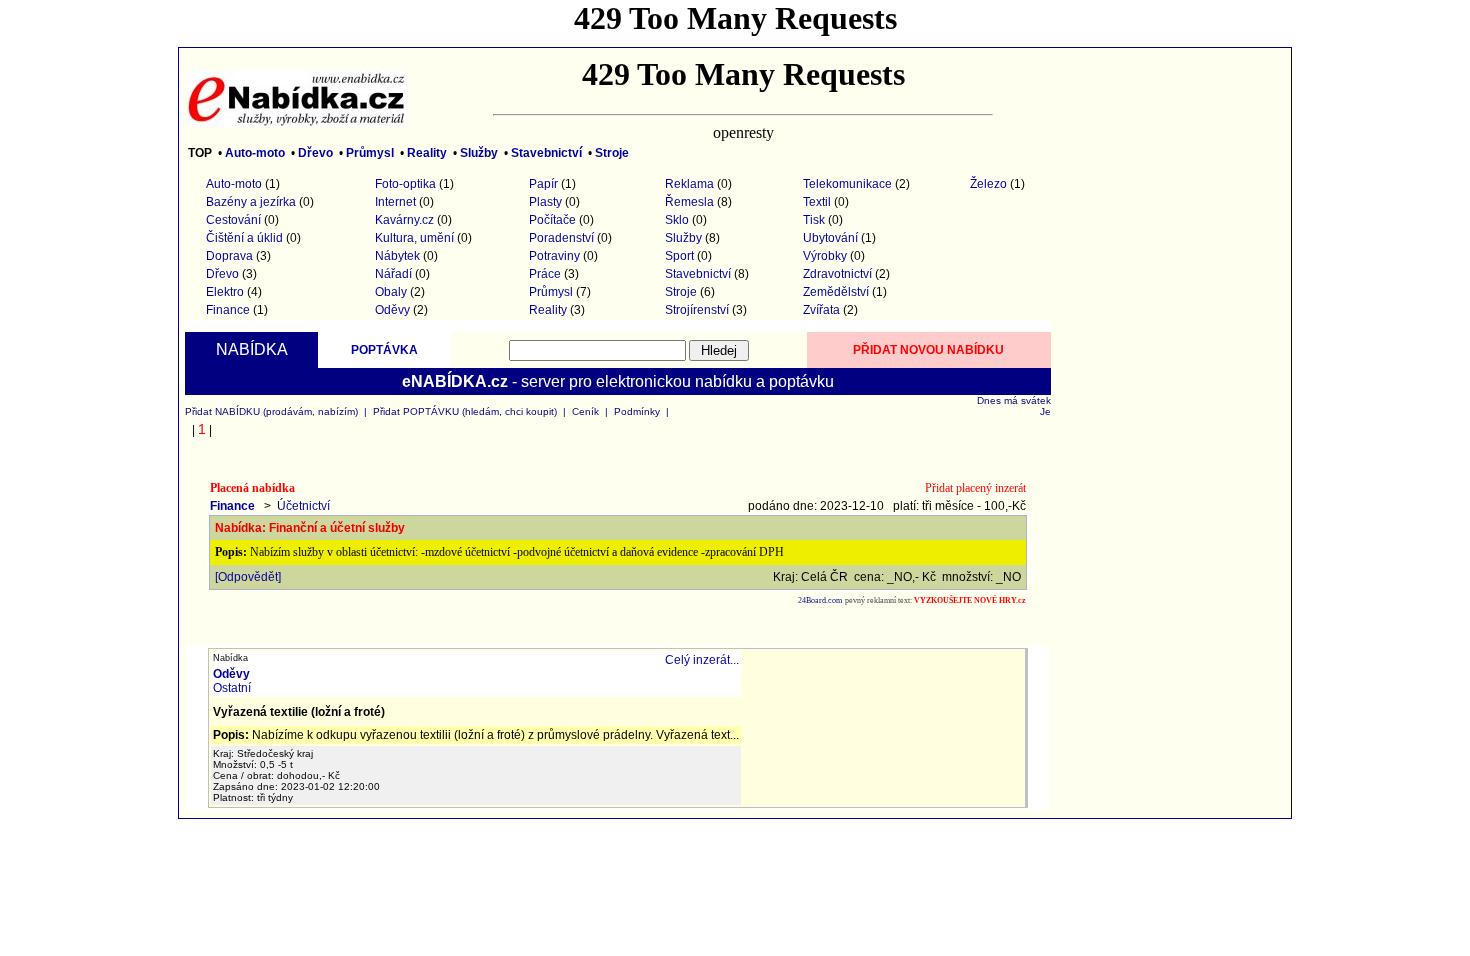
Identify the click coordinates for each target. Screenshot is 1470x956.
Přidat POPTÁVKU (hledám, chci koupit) (465, 411)
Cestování (233, 220)
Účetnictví (303, 506)
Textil (817, 202)
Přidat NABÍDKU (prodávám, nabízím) (271, 411)
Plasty (545, 202)
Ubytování (830, 238)
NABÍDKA (252, 349)
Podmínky (637, 411)
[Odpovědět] (248, 577)
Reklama (689, 184)
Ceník (585, 411)
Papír (543, 184)
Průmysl (551, 292)
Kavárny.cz (404, 220)
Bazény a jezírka (251, 202)
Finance (228, 310)
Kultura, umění (414, 238)
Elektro (225, 292)
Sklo (677, 220)
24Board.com (820, 600)
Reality (548, 310)
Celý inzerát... (702, 660)
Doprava (229, 256)
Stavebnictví (698, 274)
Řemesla (689, 202)
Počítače (552, 220)
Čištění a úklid (244, 238)
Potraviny (554, 256)
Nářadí (393, 274)
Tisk (814, 220)
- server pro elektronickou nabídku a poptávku (618, 381)
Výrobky (825, 256)
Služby (683, 238)
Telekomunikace (847, 184)
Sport (679, 256)
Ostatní (232, 688)
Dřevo (222, 274)
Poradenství (561, 238)
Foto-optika (405, 184)
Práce (545, 274)
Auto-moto (234, 184)
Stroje (681, 292)
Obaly (391, 292)
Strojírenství (697, 310)
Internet (395, 202)
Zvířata (821, 310)
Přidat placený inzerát (975, 488)
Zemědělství (836, 292)
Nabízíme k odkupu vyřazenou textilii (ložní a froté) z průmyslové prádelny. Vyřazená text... (476, 735)
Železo (988, 184)
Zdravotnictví (837, 274)
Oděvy (392, 310)
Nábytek (397, 256)
